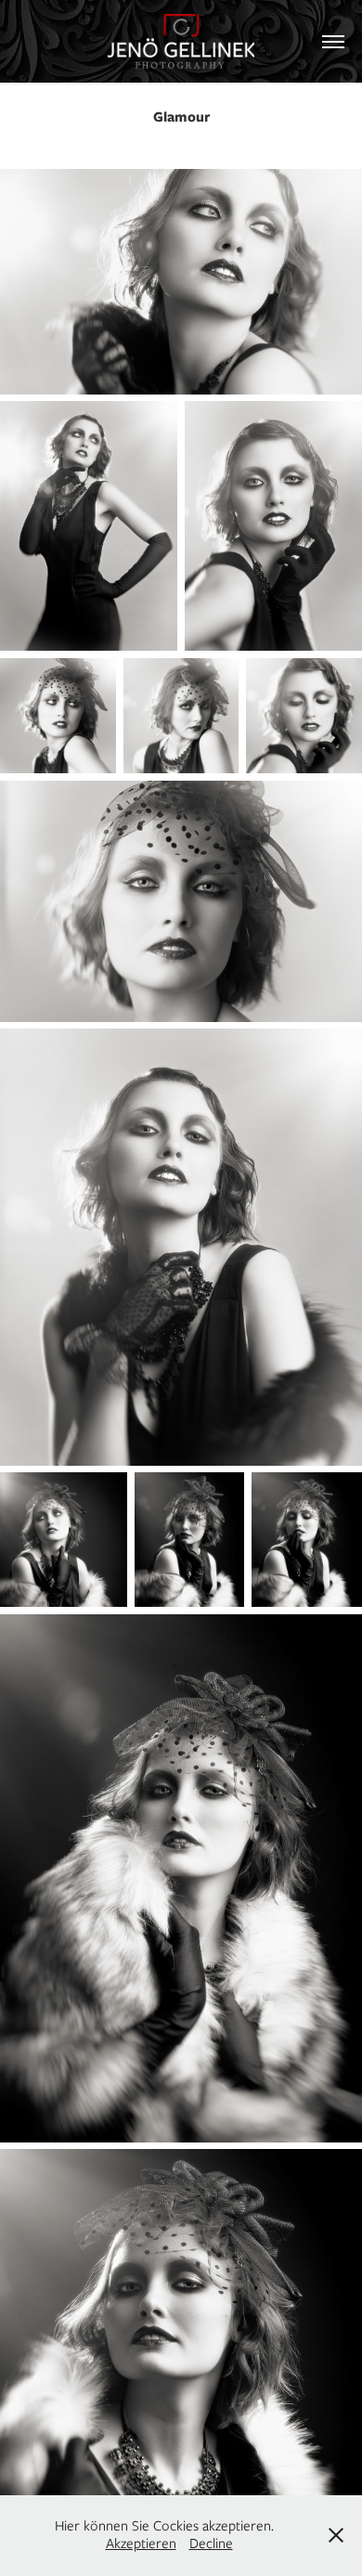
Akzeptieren (141, 2544)
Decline (211, 2544)
